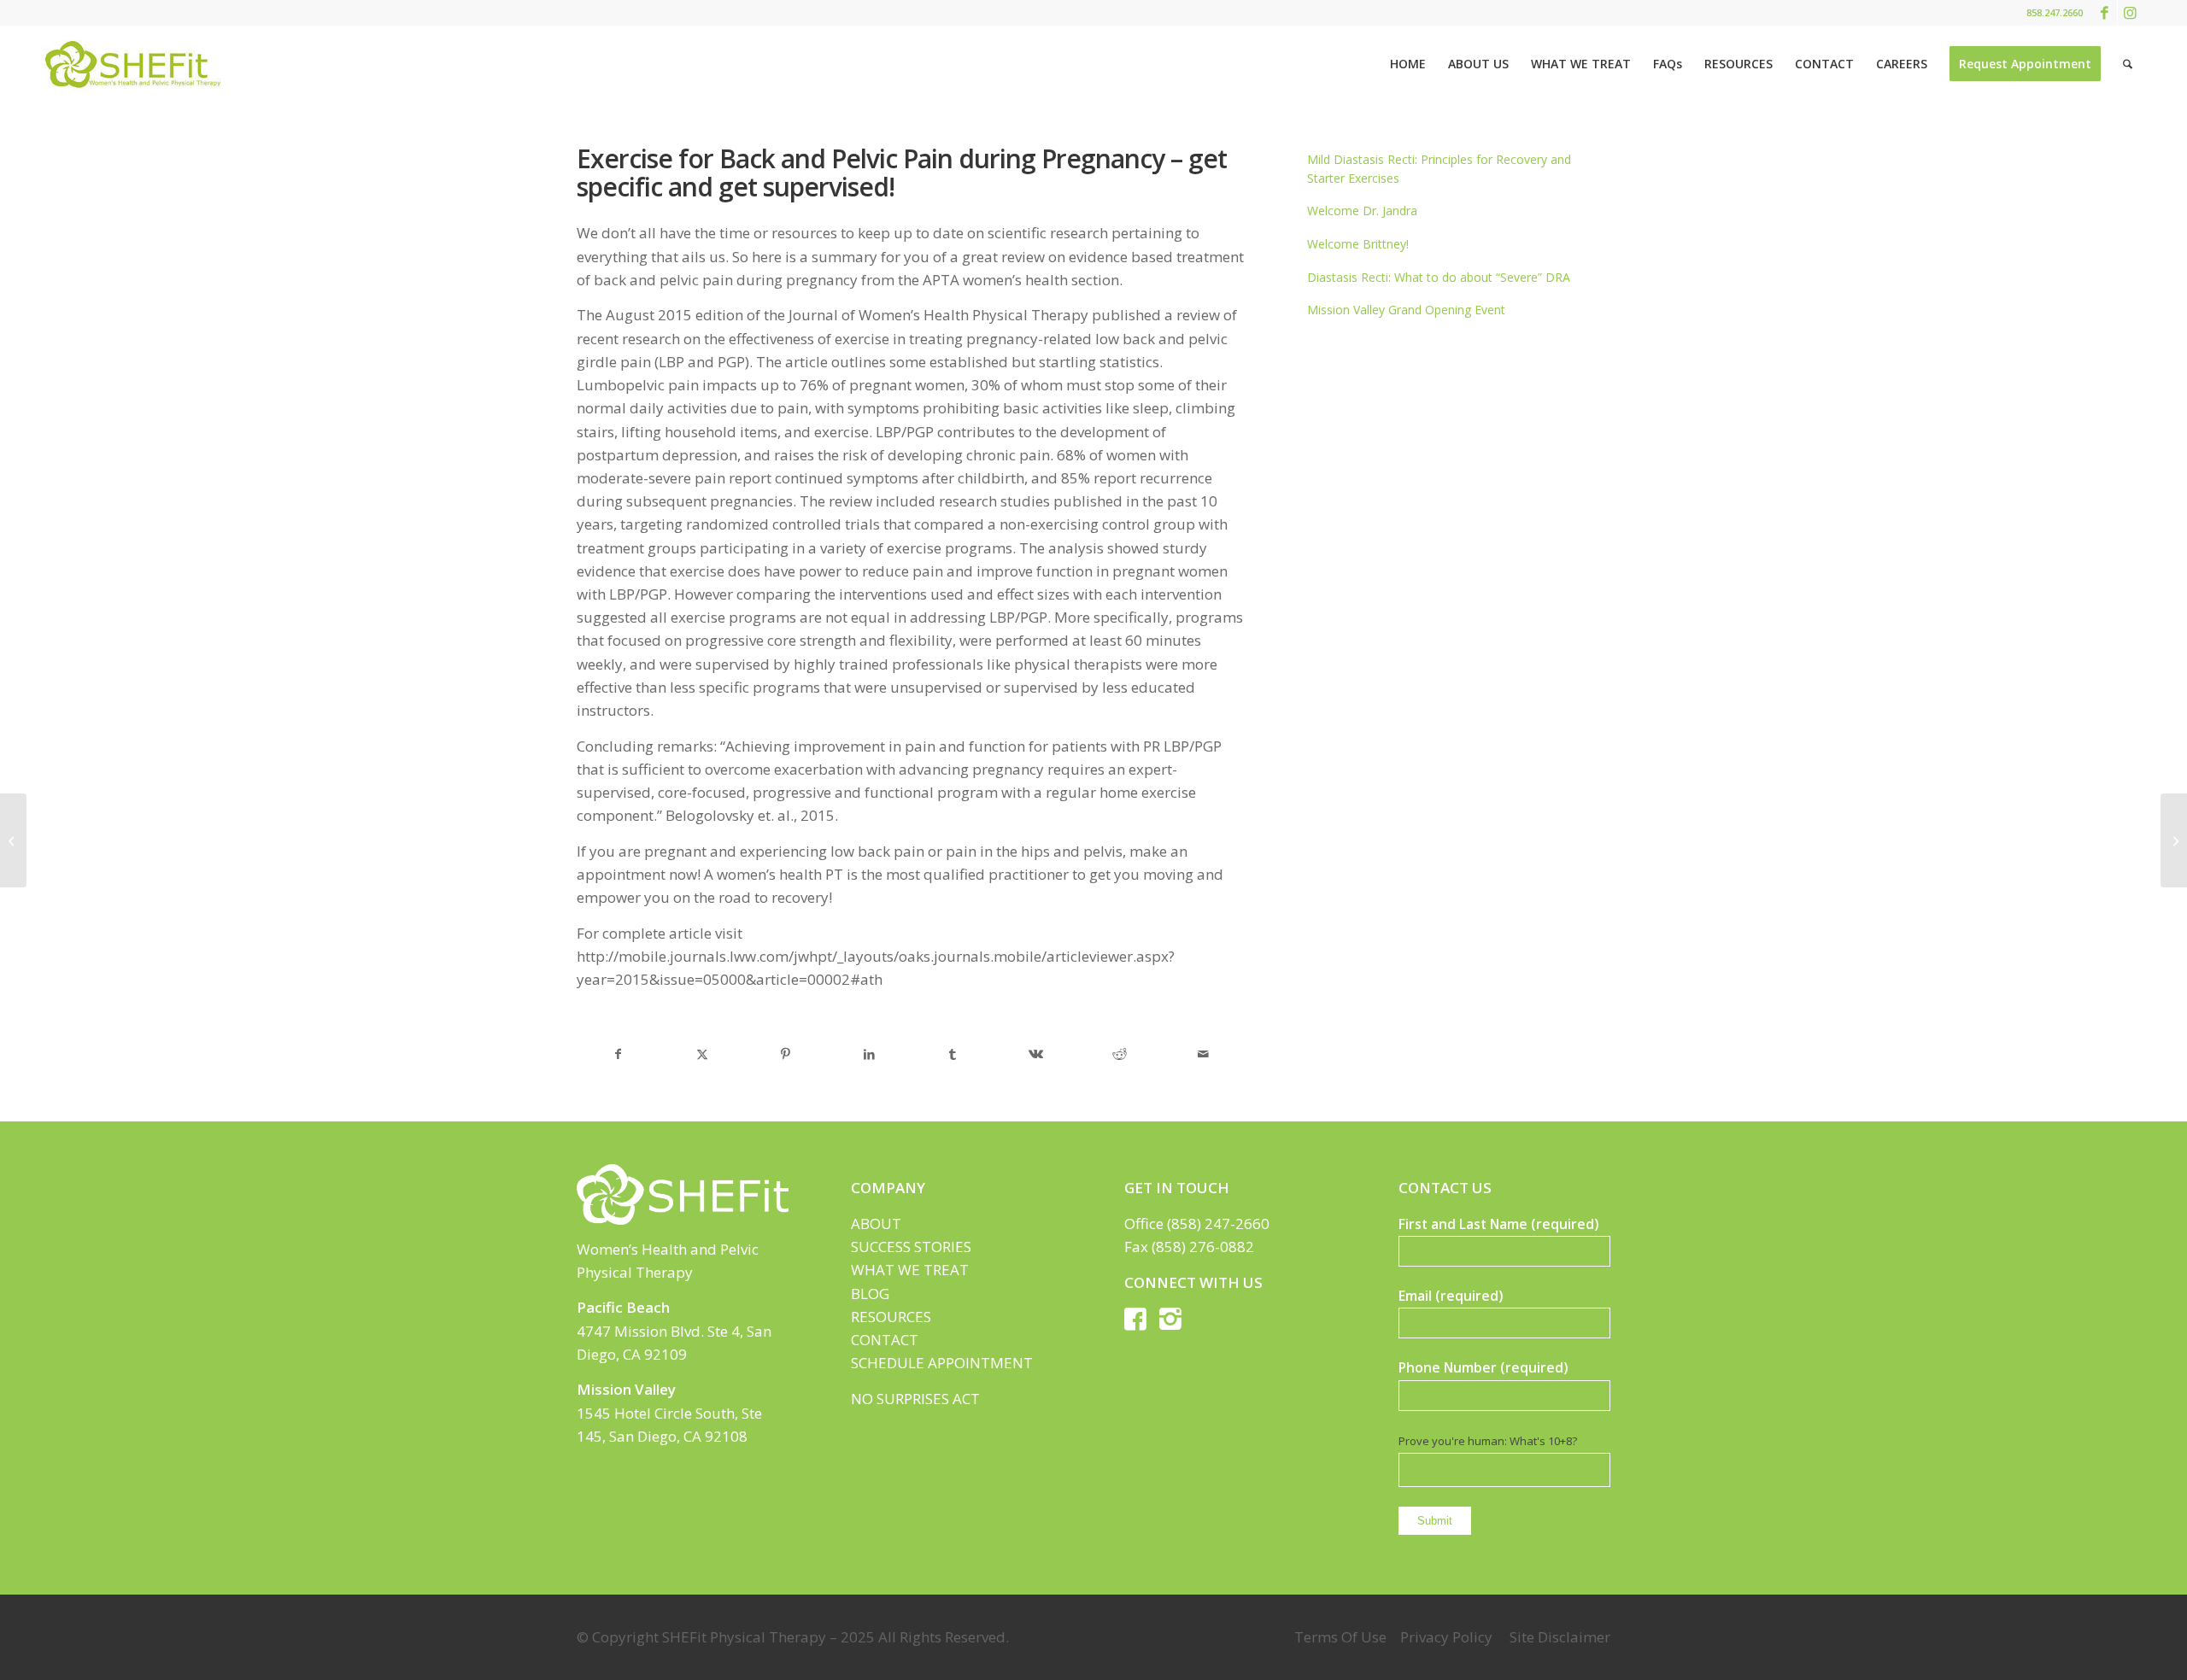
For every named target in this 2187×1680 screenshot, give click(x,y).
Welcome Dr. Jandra (1362, 211)
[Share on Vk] (1036, 1054)
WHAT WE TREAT (910, 1270)
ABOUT (876, 1223)
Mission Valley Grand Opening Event (1406, 310)
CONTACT (885, 1340)
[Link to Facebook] (2105, 13)
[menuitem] (1408, 64)
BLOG (870, 1294)
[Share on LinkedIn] (869, 1054)
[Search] (2128, 64)
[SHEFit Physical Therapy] (132, 64)
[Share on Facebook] (619, 1054)
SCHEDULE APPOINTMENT (942, 1363)
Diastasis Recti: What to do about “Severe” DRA (1439, 277)
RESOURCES (891, 1317)
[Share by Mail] (1204, 1054)
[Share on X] (702, 1054)
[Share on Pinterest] (786, 1054)
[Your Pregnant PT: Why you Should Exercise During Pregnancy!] (2174, 840)
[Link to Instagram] (2131, 13)
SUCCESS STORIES (911, 1247)
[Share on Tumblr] (953, 1054)
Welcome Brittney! (1358, 244)
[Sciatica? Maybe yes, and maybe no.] (13, 840)
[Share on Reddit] (1120, 1054)
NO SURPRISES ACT (915, 1399)
